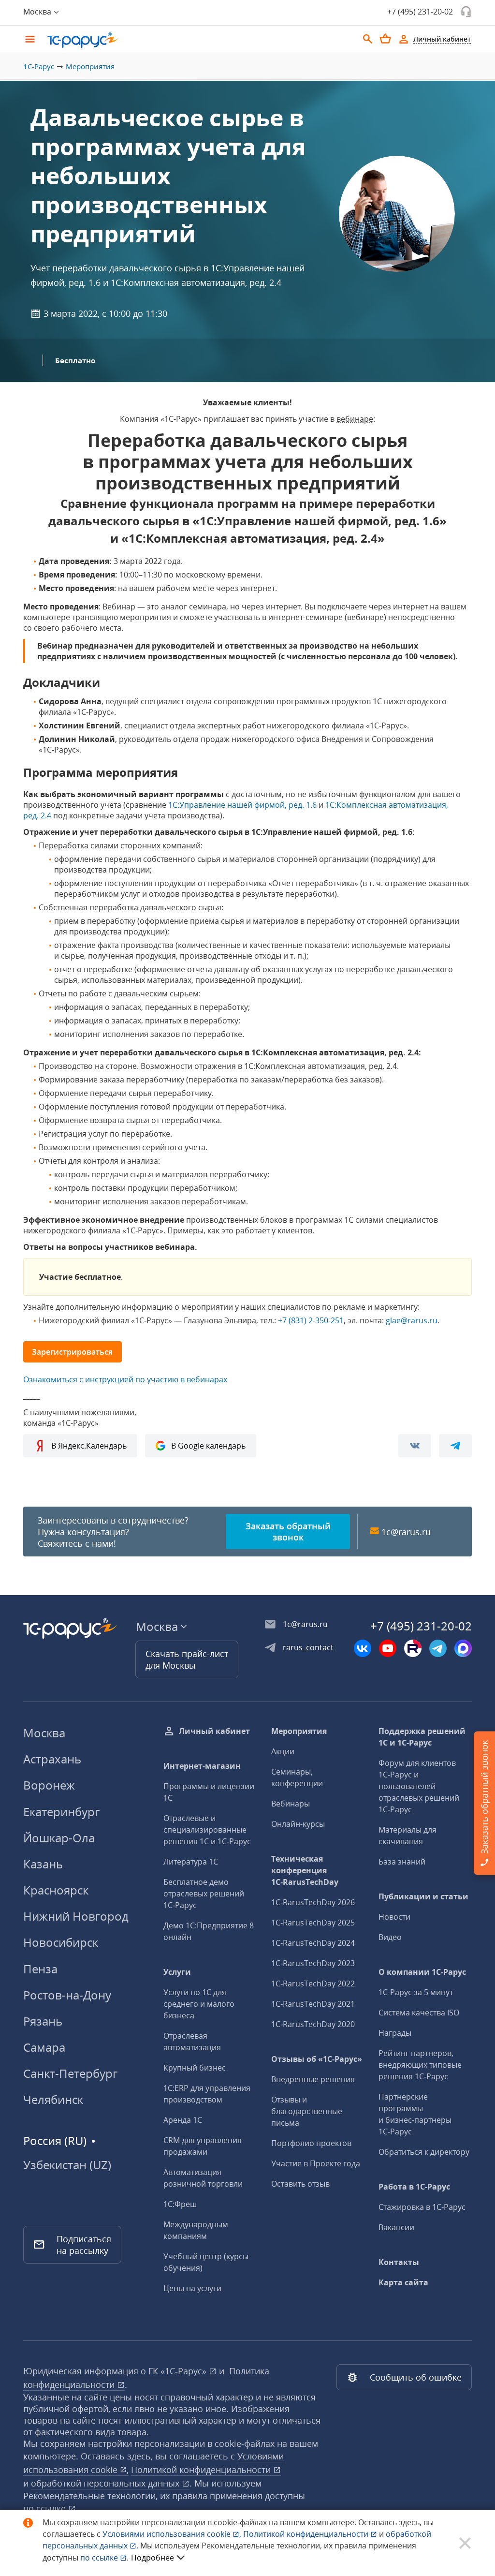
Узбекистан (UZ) (67, 2165)
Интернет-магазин (202, 1766)
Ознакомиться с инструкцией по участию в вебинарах (125, 1379)
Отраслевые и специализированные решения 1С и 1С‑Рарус (207, 1830)
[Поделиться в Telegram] (455, 1446)
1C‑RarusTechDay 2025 (313, 1923)
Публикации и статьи (423, 1896)
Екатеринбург (61, 1812)
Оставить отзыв (300, 2184)
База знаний (402, 1862)
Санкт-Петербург (70, 2073)
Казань (43, 1864)
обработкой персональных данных (106, 2483)
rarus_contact (308, 1647)
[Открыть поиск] (368, 39)
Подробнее (153, 2558)
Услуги (177, 1972)
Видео (390, 1937)
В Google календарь (208, 1446)
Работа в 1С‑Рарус (414, 2187)
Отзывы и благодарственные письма (307, 2111)
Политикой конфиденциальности (307, 2534)
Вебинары (291, 1804)
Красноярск (56, 1890)
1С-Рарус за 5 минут (416, 1992)
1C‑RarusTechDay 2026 (313, 1902)
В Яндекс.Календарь (89, 1446)
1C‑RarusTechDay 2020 (313, 2024)
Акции (283, 1751)
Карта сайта (403, 2282)
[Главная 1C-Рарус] (199, 40)
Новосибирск (61, 1942)
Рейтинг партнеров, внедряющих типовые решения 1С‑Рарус (420, 2065)
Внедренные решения (313, 2079)
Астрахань (52, 1759)
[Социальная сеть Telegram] (438, 1648)
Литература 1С (191, 1862)
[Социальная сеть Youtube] (388, 1648)
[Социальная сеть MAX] (463, 1648)
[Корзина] (385, 39)
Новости (394, 1917)
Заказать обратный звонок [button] (288, 1532)
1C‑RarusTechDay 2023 (313, 1963)
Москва (44, 1733)
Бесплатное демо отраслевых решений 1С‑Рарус (204, 1894)
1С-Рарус (39, 66)
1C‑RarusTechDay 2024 (313, 1943)
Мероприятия (90, 66)
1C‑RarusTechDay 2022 (313, 1984)
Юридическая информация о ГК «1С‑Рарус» (116, 2371)
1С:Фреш (180, 2204)
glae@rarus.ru (412, 1320)
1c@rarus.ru (406, 1532)
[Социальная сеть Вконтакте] (363, 1648)
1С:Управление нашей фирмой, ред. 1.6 (242, 805)
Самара (44, 2047)
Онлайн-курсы (298, 1824)
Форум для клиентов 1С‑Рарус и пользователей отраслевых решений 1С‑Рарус (419, 1786)
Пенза (40, 1969)
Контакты (399, 2262)
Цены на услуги (192, 2288)
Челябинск (53, 2099)
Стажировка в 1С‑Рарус (422, 2207)
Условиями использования (172, 2534)
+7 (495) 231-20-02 (420, 12)
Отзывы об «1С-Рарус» (317, 2059)
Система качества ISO (419, 2013)
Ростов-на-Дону (67, 1995)
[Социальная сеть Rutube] (413, 1648)
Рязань (43, 2021)
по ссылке (46, 2508)
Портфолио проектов (311, 2143)
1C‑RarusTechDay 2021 (313, 2004)
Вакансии (396, 2227)
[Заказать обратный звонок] (466, 12)
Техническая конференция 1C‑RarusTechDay (305, 1870)
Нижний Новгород (76, 1916)
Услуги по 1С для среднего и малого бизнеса (199, 2004)
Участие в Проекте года (316, 2163)
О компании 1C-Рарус (422, 1972)
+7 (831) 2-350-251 (311, 1320)
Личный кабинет (214, 1731)
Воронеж (49, 1785)
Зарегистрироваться (72, 1352)
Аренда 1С (183, 2120)
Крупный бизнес (195, 2068)
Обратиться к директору (424, 2152)
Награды (395, 2033)
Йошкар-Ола (59, 1838)
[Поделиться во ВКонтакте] (415, 1446)
